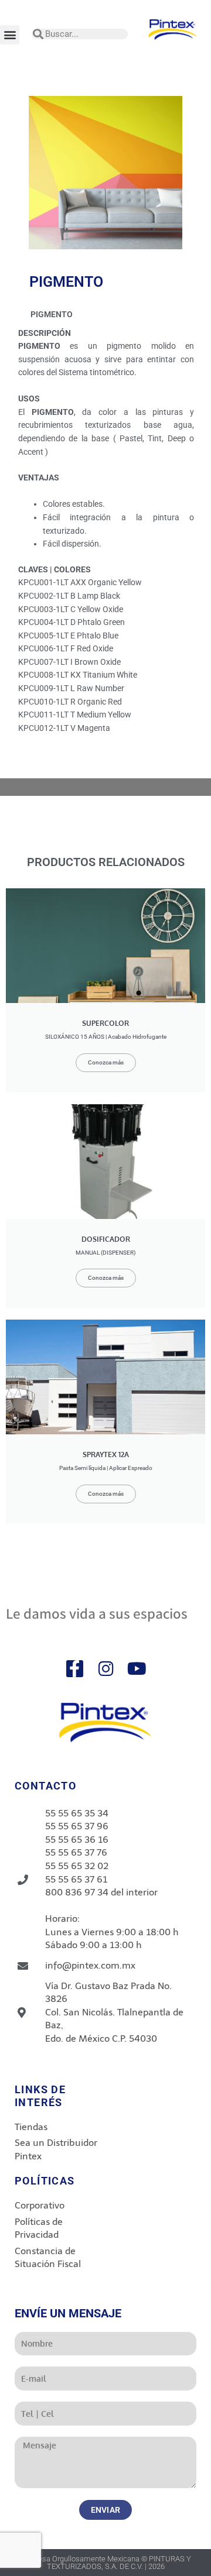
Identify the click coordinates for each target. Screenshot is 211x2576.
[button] (10, 35)
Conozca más (106, 1062)
